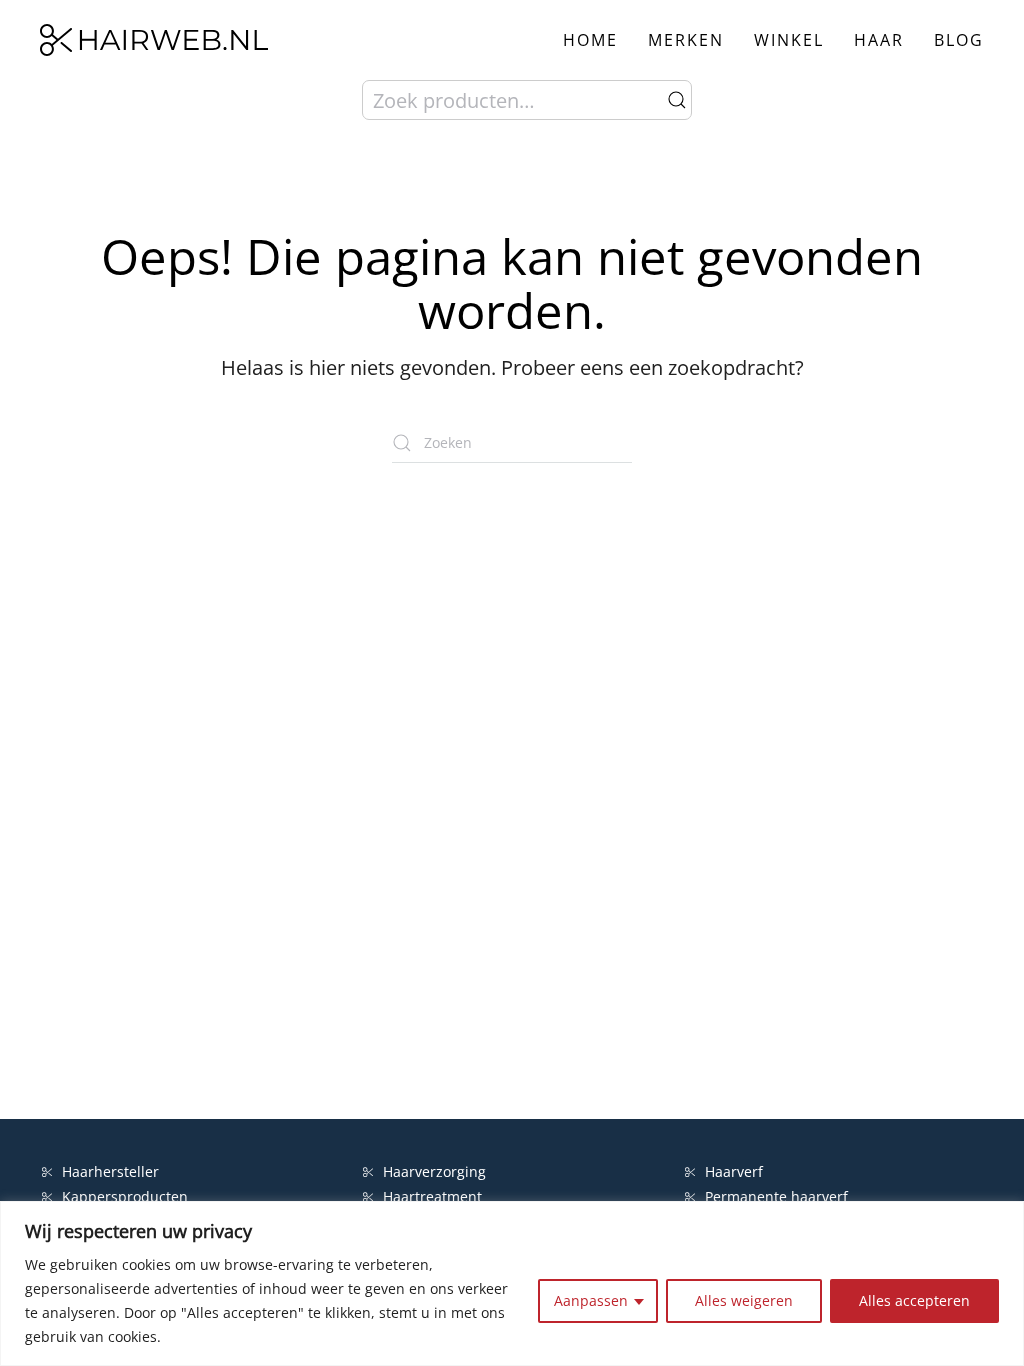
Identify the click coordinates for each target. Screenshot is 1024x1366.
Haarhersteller (110, 1171)
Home (590, 40)
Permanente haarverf (776, 1196)
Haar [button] (879, 40)
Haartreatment (432, 1196)
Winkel (789, 40)
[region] (512, 1283)
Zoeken (677, 100)
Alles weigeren (744, 1300)
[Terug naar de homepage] (154, 40)
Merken (686, 40)
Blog (959, 40)
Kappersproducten (125, 1196)
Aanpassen (591, 1300)
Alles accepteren (914, 1300)
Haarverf (736, 1171)
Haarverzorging (434, 1171)
